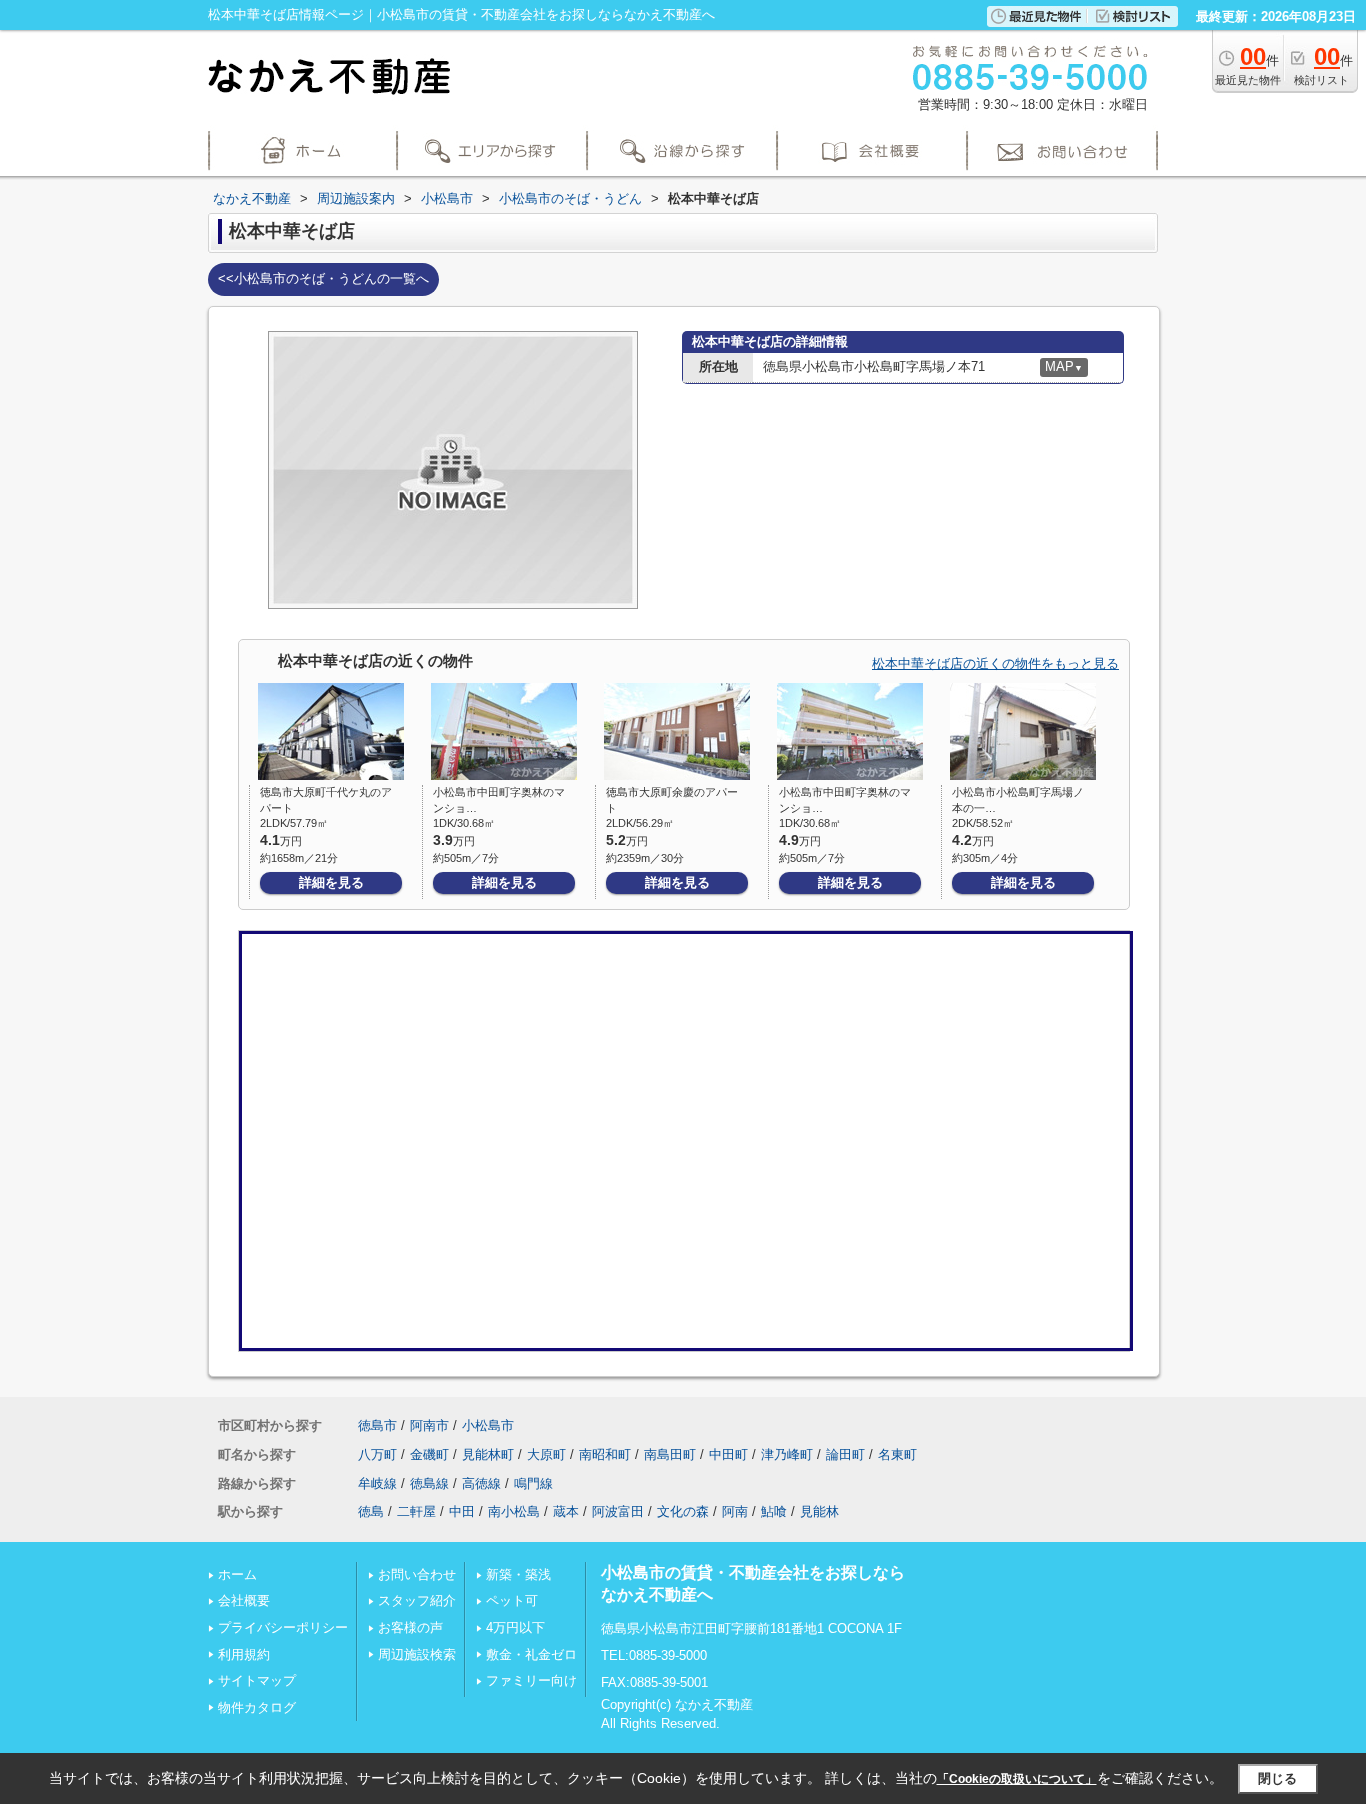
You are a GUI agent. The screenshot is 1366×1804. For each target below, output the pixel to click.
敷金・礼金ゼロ (531, 1654)
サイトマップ (257, 1680)
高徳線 (481, 1483)
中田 (462, 1511)
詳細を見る (331, 882)
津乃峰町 (787, 1454)
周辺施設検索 (417, 1654)
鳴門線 (533, 1483)
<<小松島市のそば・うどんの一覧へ (323, 278)
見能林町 (488, 1454)
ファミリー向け (531, 1680)
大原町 (546, 1454)
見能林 (819, 1511)
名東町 (897, 1454)
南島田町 (670, 1454)
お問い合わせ (417, 1574)
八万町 (377, 1454)
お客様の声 (410, 1627)
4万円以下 (515, 1627)
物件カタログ (257, 1707)
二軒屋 (416, 1511)
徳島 (371, 1511)
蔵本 (566, 1511)
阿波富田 (618, 1511)
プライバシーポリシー (283, 1627)
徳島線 (429, 1483)
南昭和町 (605, 1454)
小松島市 (488, 1425)
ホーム (237, 1574)
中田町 (728, 1454)
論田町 (845, 1454)
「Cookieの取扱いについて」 (1017, 1779)
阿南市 (429, 1425)
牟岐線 (377, 1483)
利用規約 (244, 1654)
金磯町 (429, 1454)
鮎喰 (774, 1511)
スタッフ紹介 (417, 1600)
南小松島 (514, 1511)
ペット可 (512, 1600)
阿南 (735, 1511)
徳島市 (377, 1425)
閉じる (1277, 1778)
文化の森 (683, 1511)
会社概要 (244, 1600)
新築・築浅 (518, 1574)
